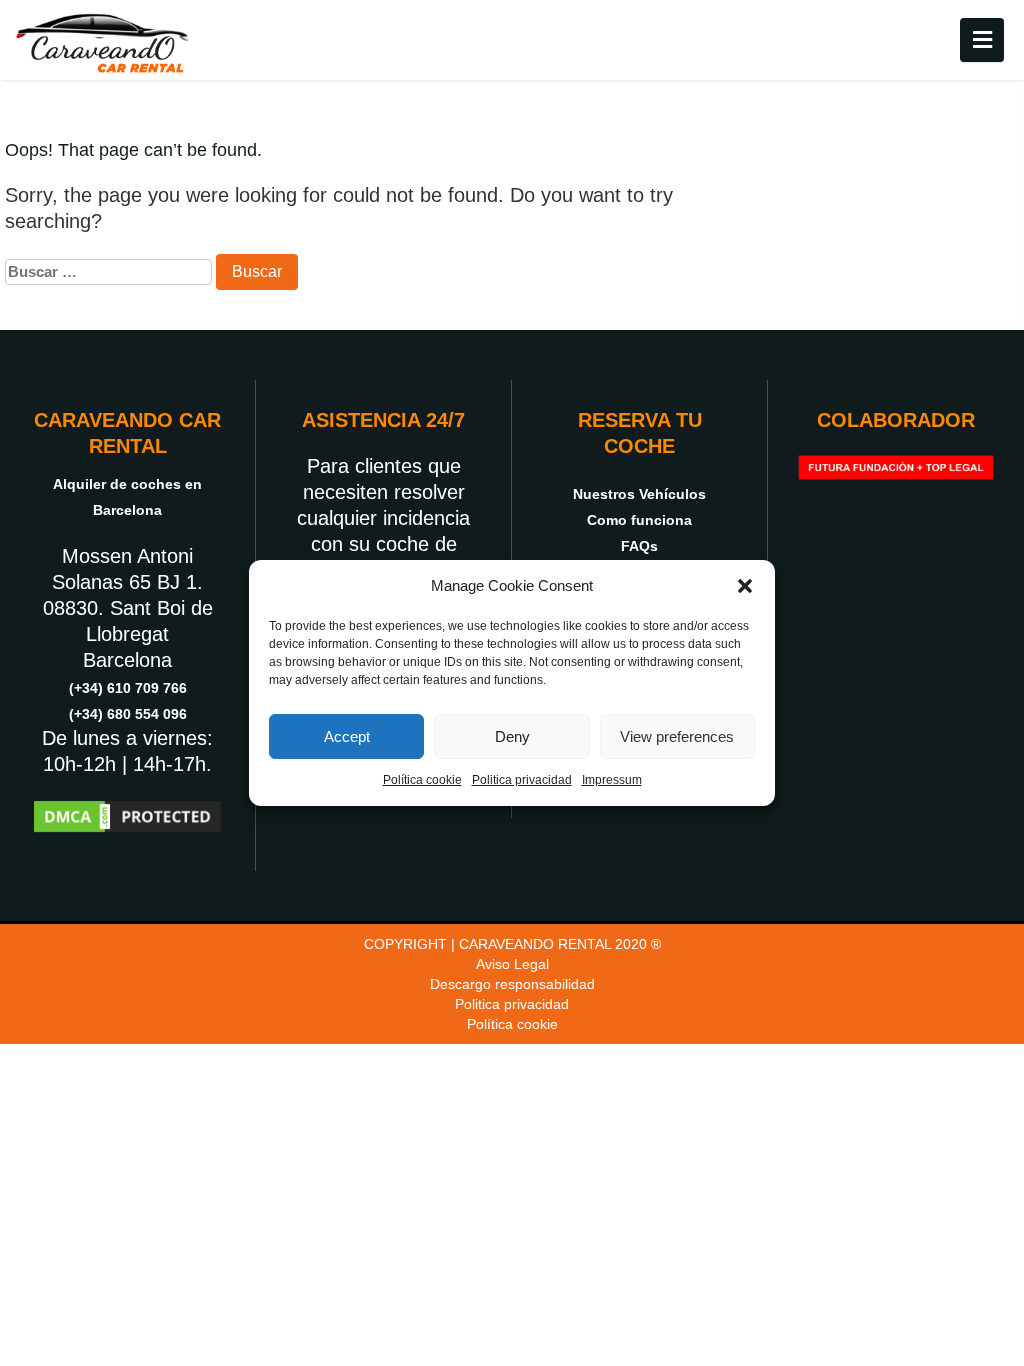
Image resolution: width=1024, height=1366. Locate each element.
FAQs (639, 546)
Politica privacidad (522, 780)
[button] (745, 586)
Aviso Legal (512, 964)
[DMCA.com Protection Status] (127, 815)
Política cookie (422, 780)
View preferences (677, 736)
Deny (512, 736)
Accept (347, 736)
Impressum (612, 780)
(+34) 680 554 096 (128, 714)
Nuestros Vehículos (639, 494)
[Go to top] (992, 1212)
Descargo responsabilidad (512, 984)
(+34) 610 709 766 (128, 688)
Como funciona (639, 520)
